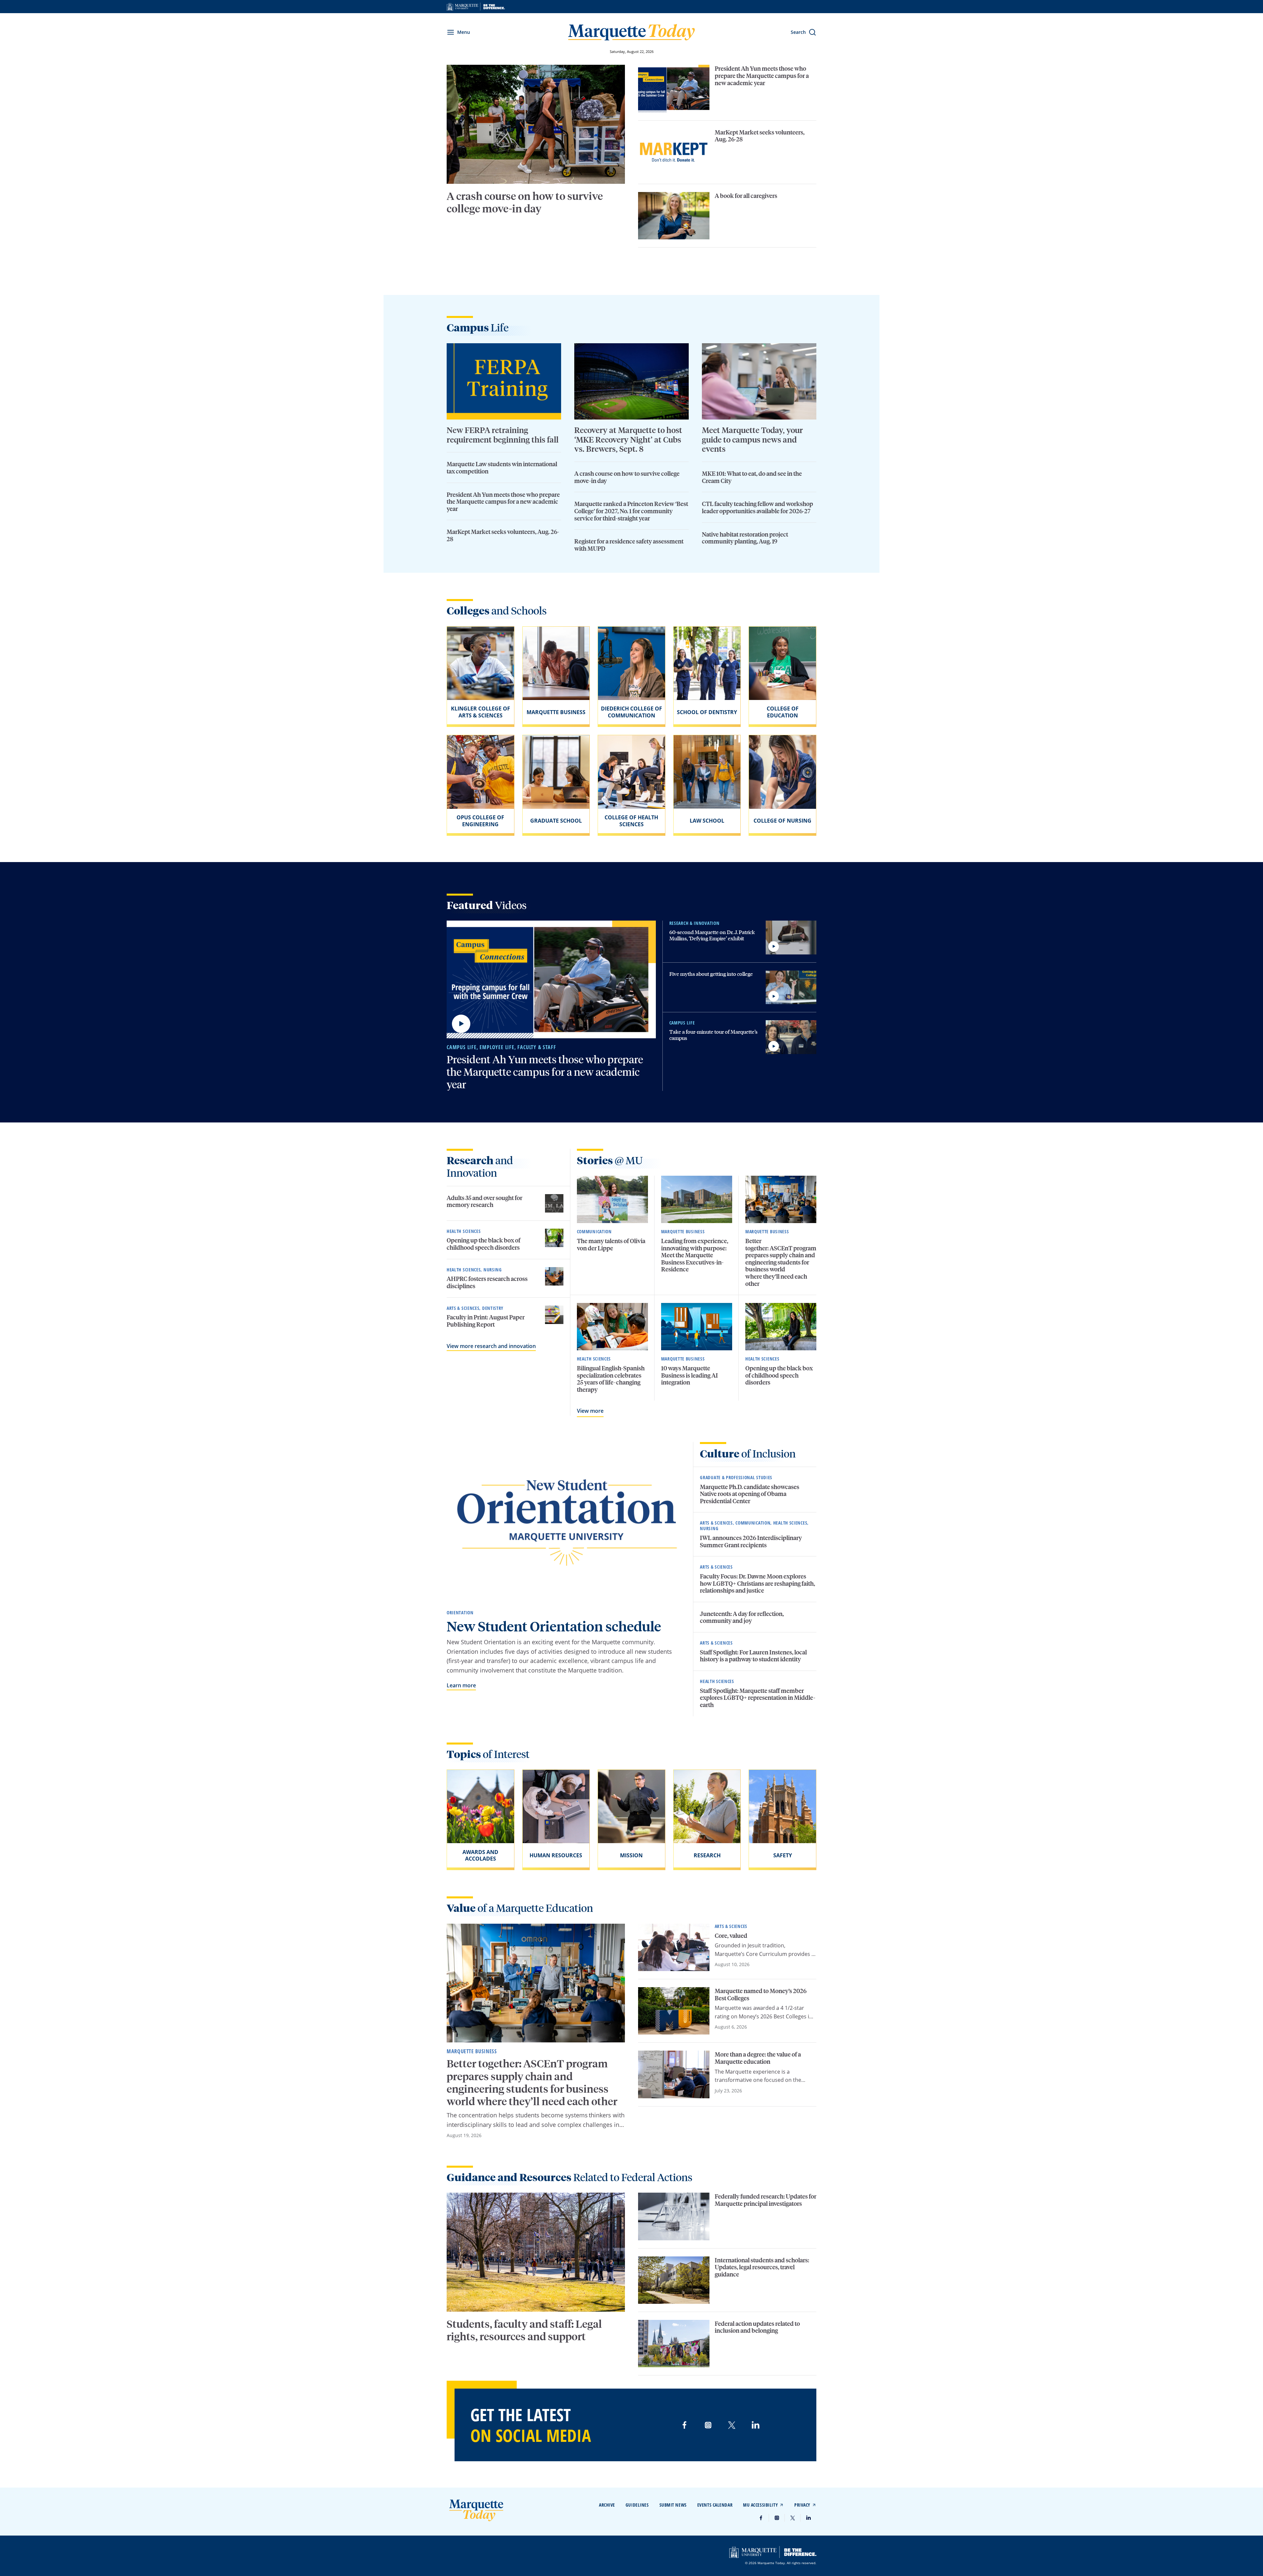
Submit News (673, 2505)
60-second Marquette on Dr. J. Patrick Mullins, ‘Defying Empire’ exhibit (712, 935)
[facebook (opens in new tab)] (684, 2425)
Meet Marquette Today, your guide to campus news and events (752, 439)
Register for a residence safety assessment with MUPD (629, 545)
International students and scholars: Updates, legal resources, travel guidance (762, 2267)
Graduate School (556, 821)
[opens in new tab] (476, 7)
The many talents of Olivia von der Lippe (611, 1244)
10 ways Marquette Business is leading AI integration (690, 1375)
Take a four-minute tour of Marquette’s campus (713, 1035)
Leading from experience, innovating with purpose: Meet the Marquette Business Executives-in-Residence (695, 1255)
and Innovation (480, 1166)
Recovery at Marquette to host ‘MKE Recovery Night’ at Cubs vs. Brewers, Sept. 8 (628, 439)
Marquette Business (556, 712)
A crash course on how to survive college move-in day (525, 202)
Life (478, 327)
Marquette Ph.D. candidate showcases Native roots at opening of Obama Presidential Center (750, 1494)
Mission (631, 1855)
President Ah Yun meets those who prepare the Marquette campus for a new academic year (762, 75)
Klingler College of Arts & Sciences (481, 712)
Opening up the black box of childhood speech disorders (483, 1244)
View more (590, 1411)
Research (707, 1855)
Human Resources (556, 1855)
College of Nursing (782, 821)
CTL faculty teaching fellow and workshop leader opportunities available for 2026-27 (757, 507)
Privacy (802, 2505)
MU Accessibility (760, 2505)
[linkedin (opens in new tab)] (755, 2425)
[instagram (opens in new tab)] (708, 2425)
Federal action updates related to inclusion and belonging (757, 2327)
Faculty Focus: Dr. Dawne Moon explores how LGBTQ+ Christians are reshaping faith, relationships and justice (757, 1583)
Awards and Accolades (480, 1855)
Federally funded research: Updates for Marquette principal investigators (766, 2200)
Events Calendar (715, 2505)
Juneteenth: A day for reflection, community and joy (742, 1617)
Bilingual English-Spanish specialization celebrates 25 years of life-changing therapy (611, 1379)
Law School (707, 821)
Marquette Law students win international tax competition (502, 467)
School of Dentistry (707, 712)
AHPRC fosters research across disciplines (487, 1282)
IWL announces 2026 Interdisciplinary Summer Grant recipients (751, 1541)
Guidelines (637, 2505)
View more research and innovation (491, 1346)
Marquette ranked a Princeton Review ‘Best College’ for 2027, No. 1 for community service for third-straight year (631, 511)
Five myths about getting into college (711, 974)
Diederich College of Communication (631, 712)
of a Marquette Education (520, 1908)
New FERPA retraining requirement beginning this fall (503, 435)
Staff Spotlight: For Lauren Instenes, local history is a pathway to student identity (753, 1656)
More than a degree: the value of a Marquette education (758, 2058)
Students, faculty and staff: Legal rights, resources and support (524, 2330)
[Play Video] (461, 1024)
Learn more (461, 1685)
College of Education (783, 712)
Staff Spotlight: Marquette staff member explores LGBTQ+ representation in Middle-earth (758, 1697)
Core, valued (731, 1935)
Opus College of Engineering (480, 821)
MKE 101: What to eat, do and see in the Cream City (752, 477)
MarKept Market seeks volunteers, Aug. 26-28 (760, 136)
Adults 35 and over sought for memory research (484, 1201)
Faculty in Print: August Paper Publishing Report (486, 1321)
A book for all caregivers (746, 195)
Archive (607, 2505)
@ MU (610, 1160)
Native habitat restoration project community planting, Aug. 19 (745, 538)
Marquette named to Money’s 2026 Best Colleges (761, 1994)
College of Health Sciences (631, 821)
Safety (783, 1855)
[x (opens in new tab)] (732, 2425)
